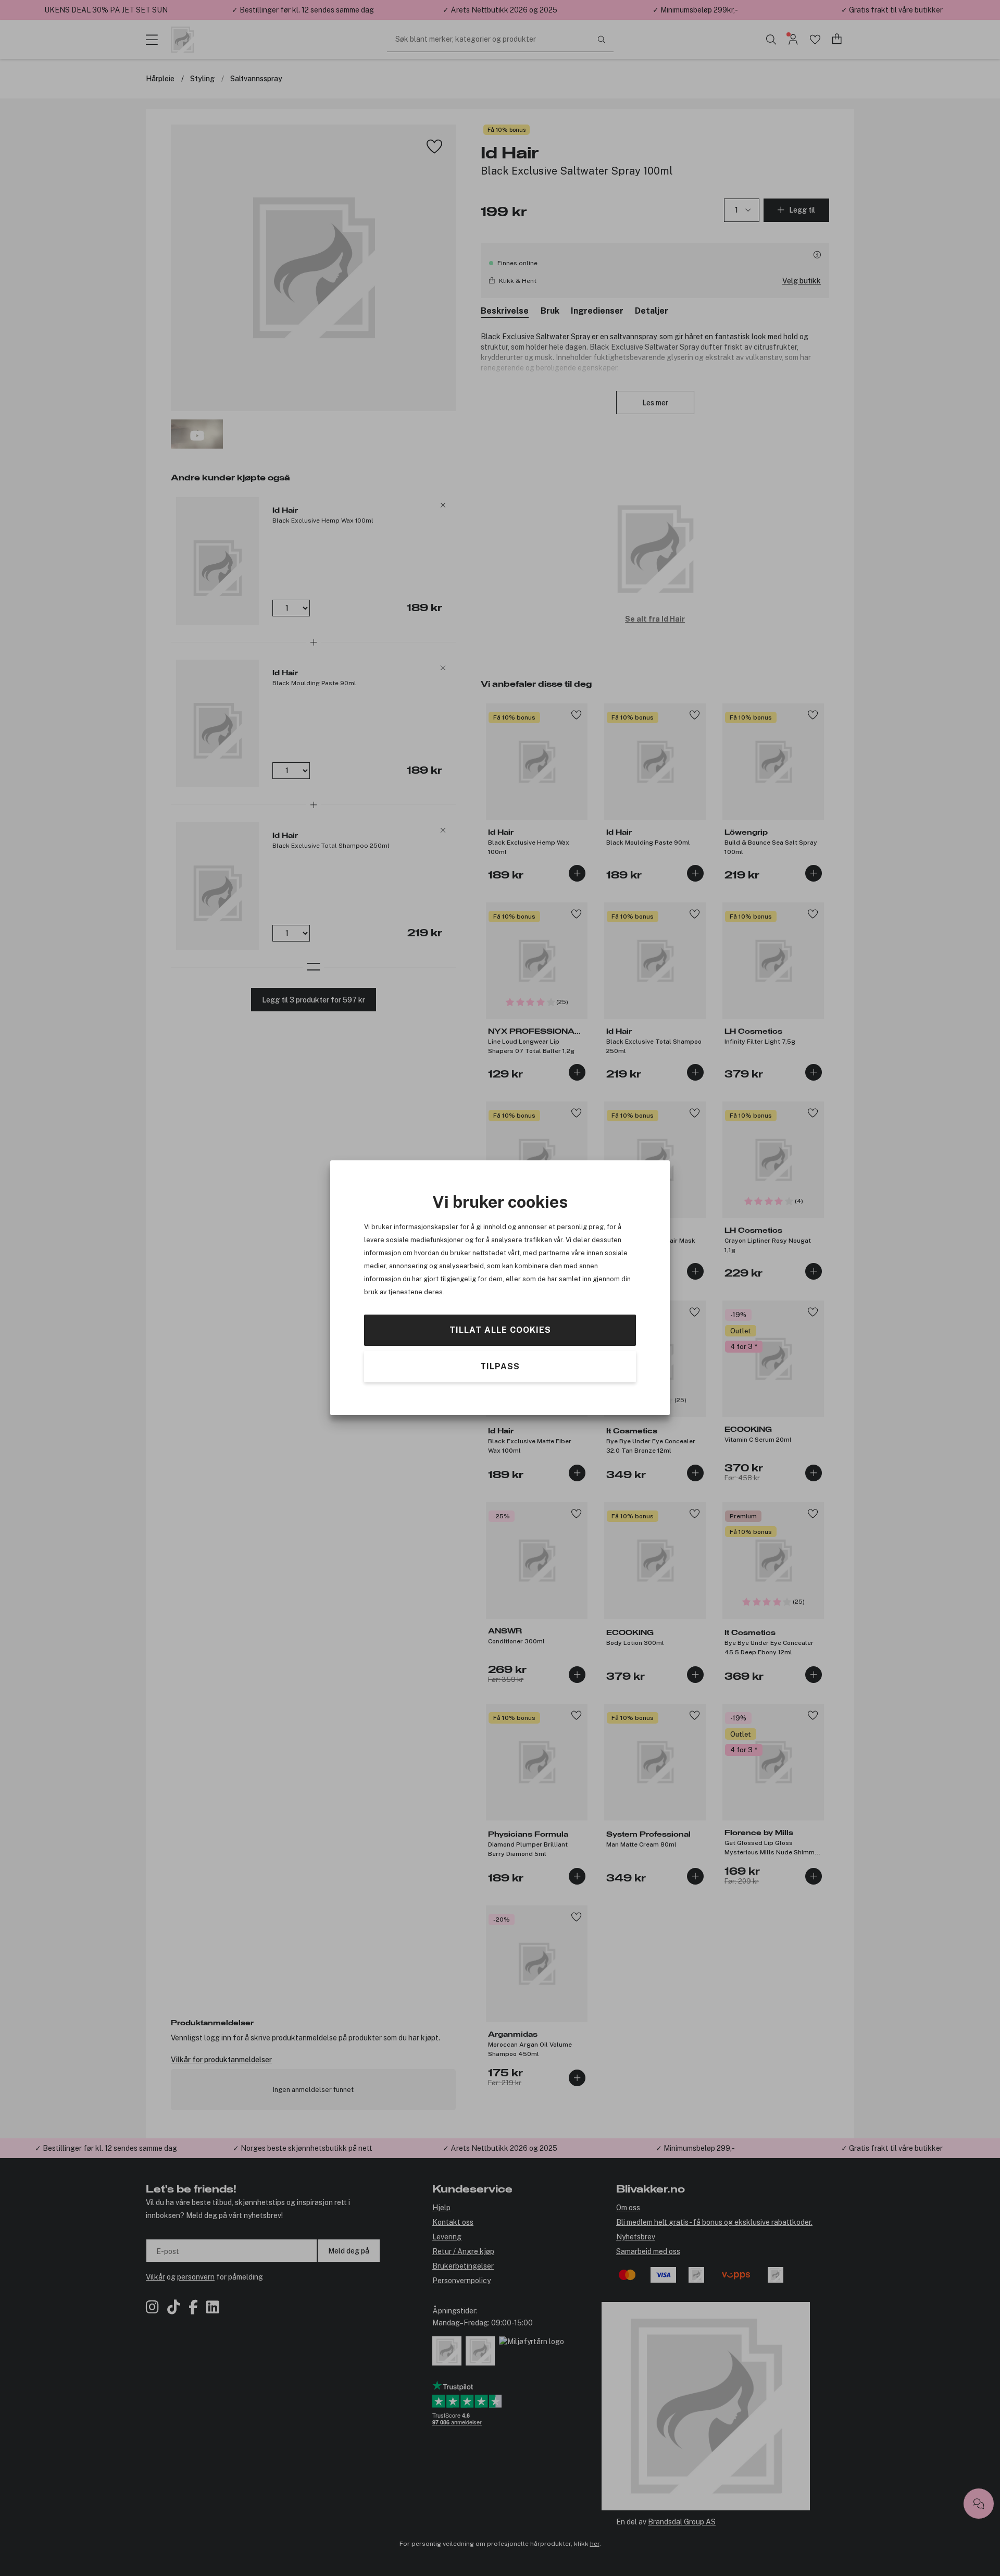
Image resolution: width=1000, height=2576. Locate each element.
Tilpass (500, 1367)
